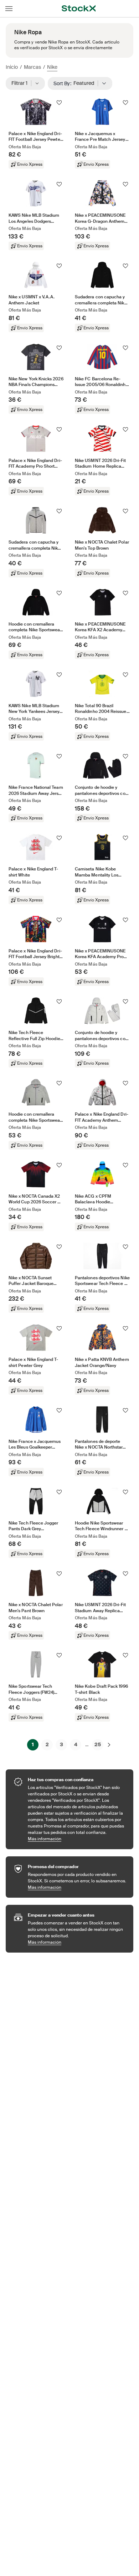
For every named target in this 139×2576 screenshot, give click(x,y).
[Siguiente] (109, 1745)
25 (98, 1744)
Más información (77, 1839)
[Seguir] (59, 103)
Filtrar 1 (22, 83)
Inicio (12, 67)
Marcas (32, 67)
